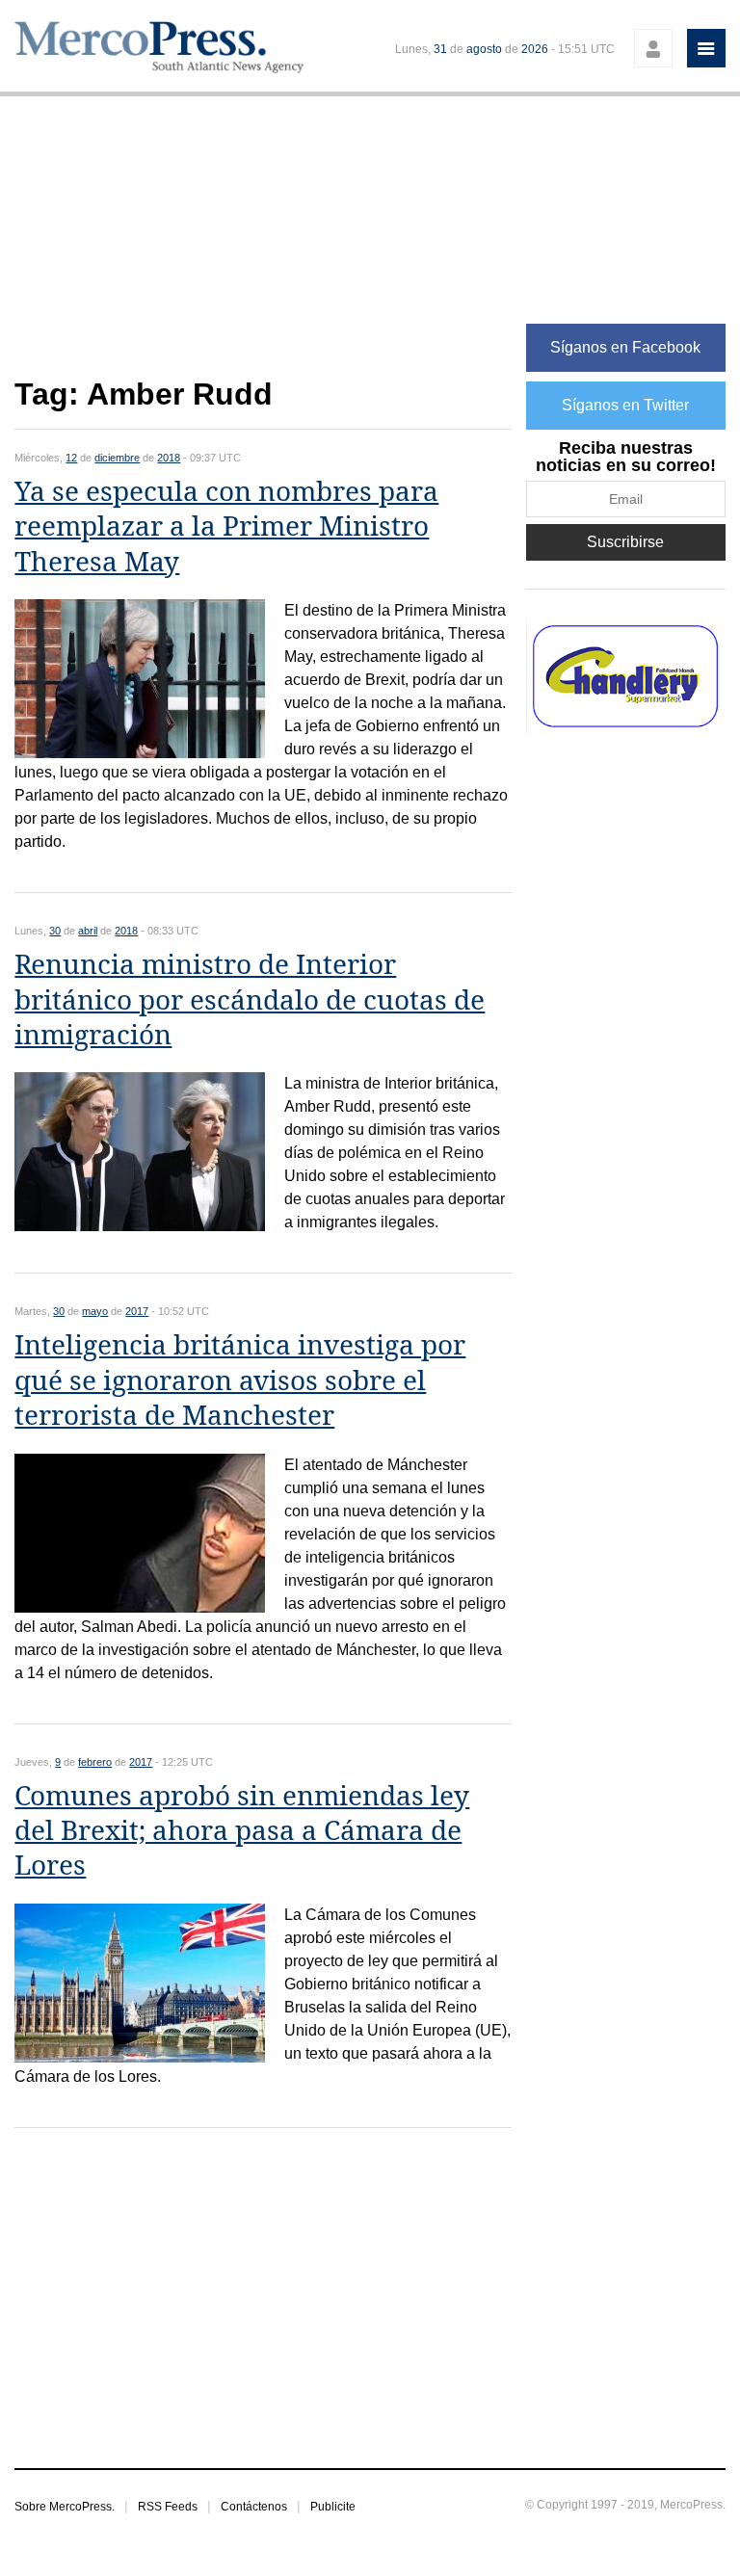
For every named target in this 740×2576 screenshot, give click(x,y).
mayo (95, 1311)
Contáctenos (254, 2507)
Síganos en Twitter (625, 405)
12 (71, 458)
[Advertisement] (263, 247)
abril (88, 931)
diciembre (117, 458)
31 (440, 49)
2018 (169, 458)
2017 (137, 1311)
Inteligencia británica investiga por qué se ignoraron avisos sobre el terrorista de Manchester (240, 1380)
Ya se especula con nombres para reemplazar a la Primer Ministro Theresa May (226, 527)
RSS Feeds (168, 2507)
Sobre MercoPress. (65, 2507)
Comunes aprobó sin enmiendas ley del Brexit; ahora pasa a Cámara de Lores (242, 1831)
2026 (535, 49)
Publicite (333, 2507)
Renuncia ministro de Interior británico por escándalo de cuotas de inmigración (250, 1000)
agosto (484, 49)
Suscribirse (625, 542)
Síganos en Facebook (625, 347)
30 (55, 931)
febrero (95, 1762)
